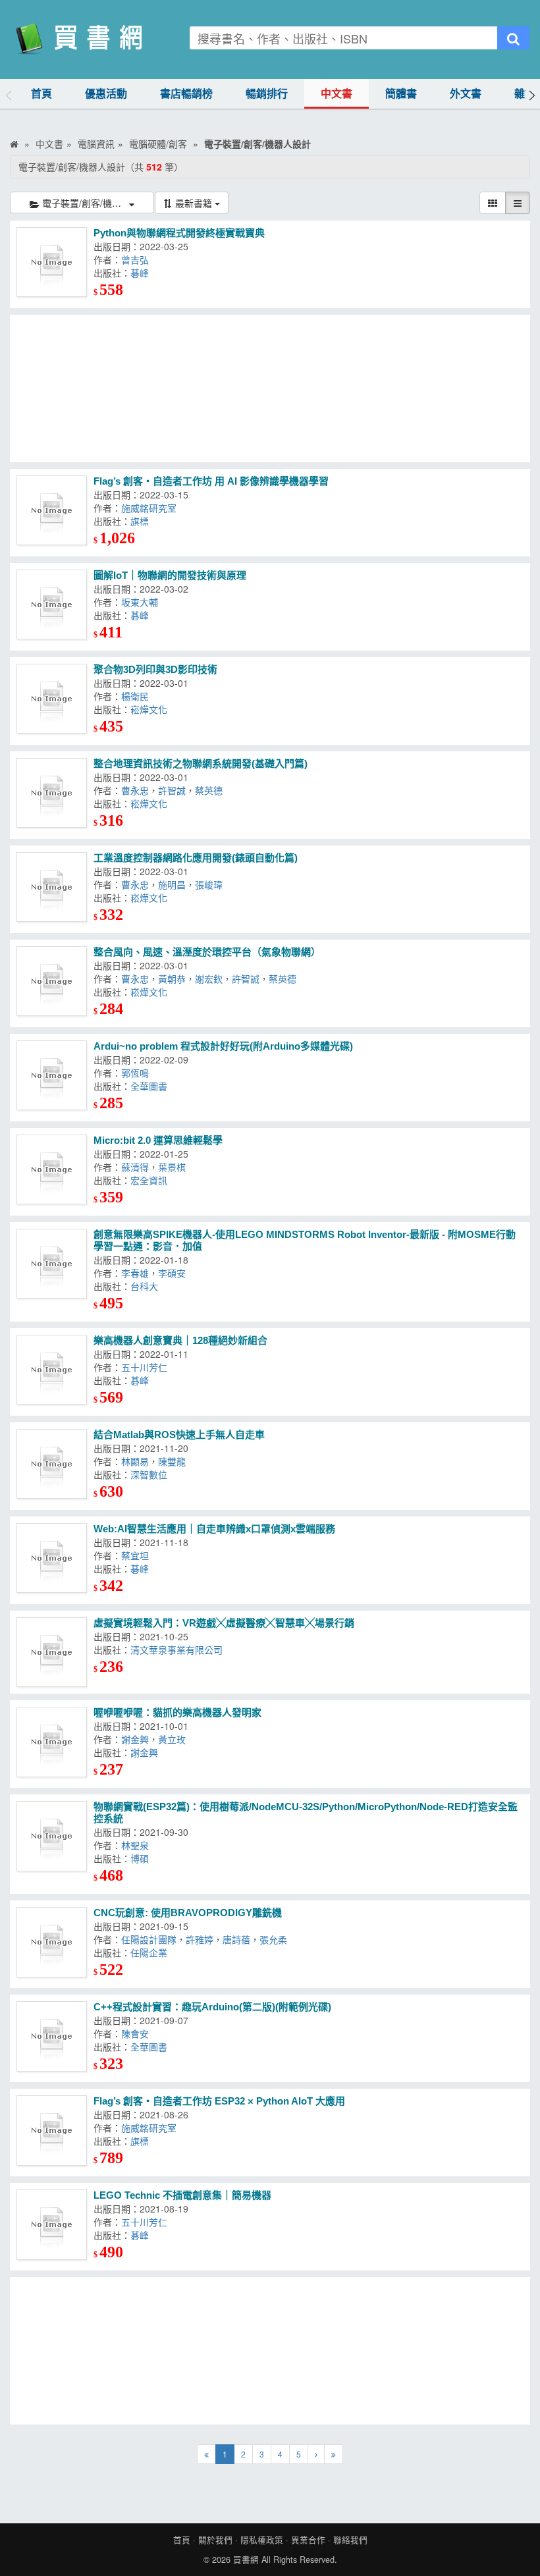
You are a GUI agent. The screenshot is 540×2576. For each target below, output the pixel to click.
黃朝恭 (172, 979)
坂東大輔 (142, 602)
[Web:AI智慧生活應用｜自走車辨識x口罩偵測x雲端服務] (52, 1558)
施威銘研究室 (151, 508)
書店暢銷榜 (186, 94)
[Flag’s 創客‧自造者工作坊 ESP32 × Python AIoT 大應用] (52, 2131)
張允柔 (276, 1939)
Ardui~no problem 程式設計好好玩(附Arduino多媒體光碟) (225, 1046)
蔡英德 (211, 790)
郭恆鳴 (139, 1073)
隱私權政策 (262, 2540)
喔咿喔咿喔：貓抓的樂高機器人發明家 (177, 1712)
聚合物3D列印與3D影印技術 (155, 669)
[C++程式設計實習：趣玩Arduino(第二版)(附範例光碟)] (52, 2036)
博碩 (142, 1858)
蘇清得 (135, 1167)
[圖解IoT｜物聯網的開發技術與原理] (52, 605)
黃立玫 (175, 1739)
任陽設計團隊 (149, 1939)
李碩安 (175, 1273)
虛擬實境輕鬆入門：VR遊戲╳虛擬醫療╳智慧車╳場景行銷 (224, 1623)
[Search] (513, 38)
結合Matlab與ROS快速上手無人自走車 (179, 1435)
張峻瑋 (211, 884)
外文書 (466, 94)
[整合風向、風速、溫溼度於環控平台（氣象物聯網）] (52, 981)
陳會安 (139, 2033)
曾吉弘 (138, 259)
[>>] (334, 2454)
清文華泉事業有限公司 (179, 1650)
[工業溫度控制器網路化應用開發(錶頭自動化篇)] (52, 887)
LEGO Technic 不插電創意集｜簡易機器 (182, 2195)
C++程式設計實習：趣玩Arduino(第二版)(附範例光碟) (214, 2007)
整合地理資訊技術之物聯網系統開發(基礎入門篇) (201, 764)
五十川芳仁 (147, 1367)
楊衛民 (138, 696)
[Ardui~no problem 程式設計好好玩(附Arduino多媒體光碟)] (52, 1076)
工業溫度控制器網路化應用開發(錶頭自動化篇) (196, 858)
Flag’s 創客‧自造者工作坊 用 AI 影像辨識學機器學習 (211, 481)
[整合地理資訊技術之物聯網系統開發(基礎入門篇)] (52, 793)
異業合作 (308, 2540)
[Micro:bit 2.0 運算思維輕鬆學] (52, 1170)
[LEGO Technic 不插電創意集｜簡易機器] (52, 2225)
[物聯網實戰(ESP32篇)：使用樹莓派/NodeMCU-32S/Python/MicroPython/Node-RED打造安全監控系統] (52, 1836)
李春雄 (135, 1273)
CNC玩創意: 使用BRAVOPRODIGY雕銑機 (188, 1913)
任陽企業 (151, 1952)
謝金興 (135, 1739)
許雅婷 (200, 1939)
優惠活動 (106, 94)
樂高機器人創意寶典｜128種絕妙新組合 (180, 1340)
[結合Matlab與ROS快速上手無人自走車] (52, 1464)
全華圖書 (151, 1086)
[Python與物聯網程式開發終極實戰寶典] (52, 262)
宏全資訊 (151, 1180)
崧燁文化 (151, 709)
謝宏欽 (209, 979)
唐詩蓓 (236, 1939)
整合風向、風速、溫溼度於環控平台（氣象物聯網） (207, 952)
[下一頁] (316, 2454)
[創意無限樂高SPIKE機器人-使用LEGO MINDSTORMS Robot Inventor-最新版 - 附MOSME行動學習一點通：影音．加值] (52, 1264)
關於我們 (215, 2540)
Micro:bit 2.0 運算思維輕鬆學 (158, 1140)
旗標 (142, 521)
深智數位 (151, 1474)
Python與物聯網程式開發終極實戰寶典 (179, 233)
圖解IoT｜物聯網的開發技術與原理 (170, 575)
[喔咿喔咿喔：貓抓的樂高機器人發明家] (52, 1742)
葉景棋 (175, 1167)
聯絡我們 (350, 2540)
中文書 (337, 94)
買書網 (246, 2560)
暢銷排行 (267, 94)
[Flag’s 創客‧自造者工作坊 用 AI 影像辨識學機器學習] (52, 511)
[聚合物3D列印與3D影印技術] (52, 699)
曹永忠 (135, 790)
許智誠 (172, 790)
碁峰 (142, 273)
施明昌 (172, 884)
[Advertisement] (270, 389)
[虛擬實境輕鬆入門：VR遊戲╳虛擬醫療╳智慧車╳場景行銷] (52, 1652)
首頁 (41, 94)
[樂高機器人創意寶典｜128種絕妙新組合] (52, 1370)
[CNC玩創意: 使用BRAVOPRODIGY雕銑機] (52, 1942)
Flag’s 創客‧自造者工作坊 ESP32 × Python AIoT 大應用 (219, 2101)
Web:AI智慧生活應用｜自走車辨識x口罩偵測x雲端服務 (214, 1529)
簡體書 (401, 94)
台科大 (147, 1286)
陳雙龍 (175, 1461)
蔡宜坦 (138, 1555)
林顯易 (135, 1461)
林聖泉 (138, 1845)
